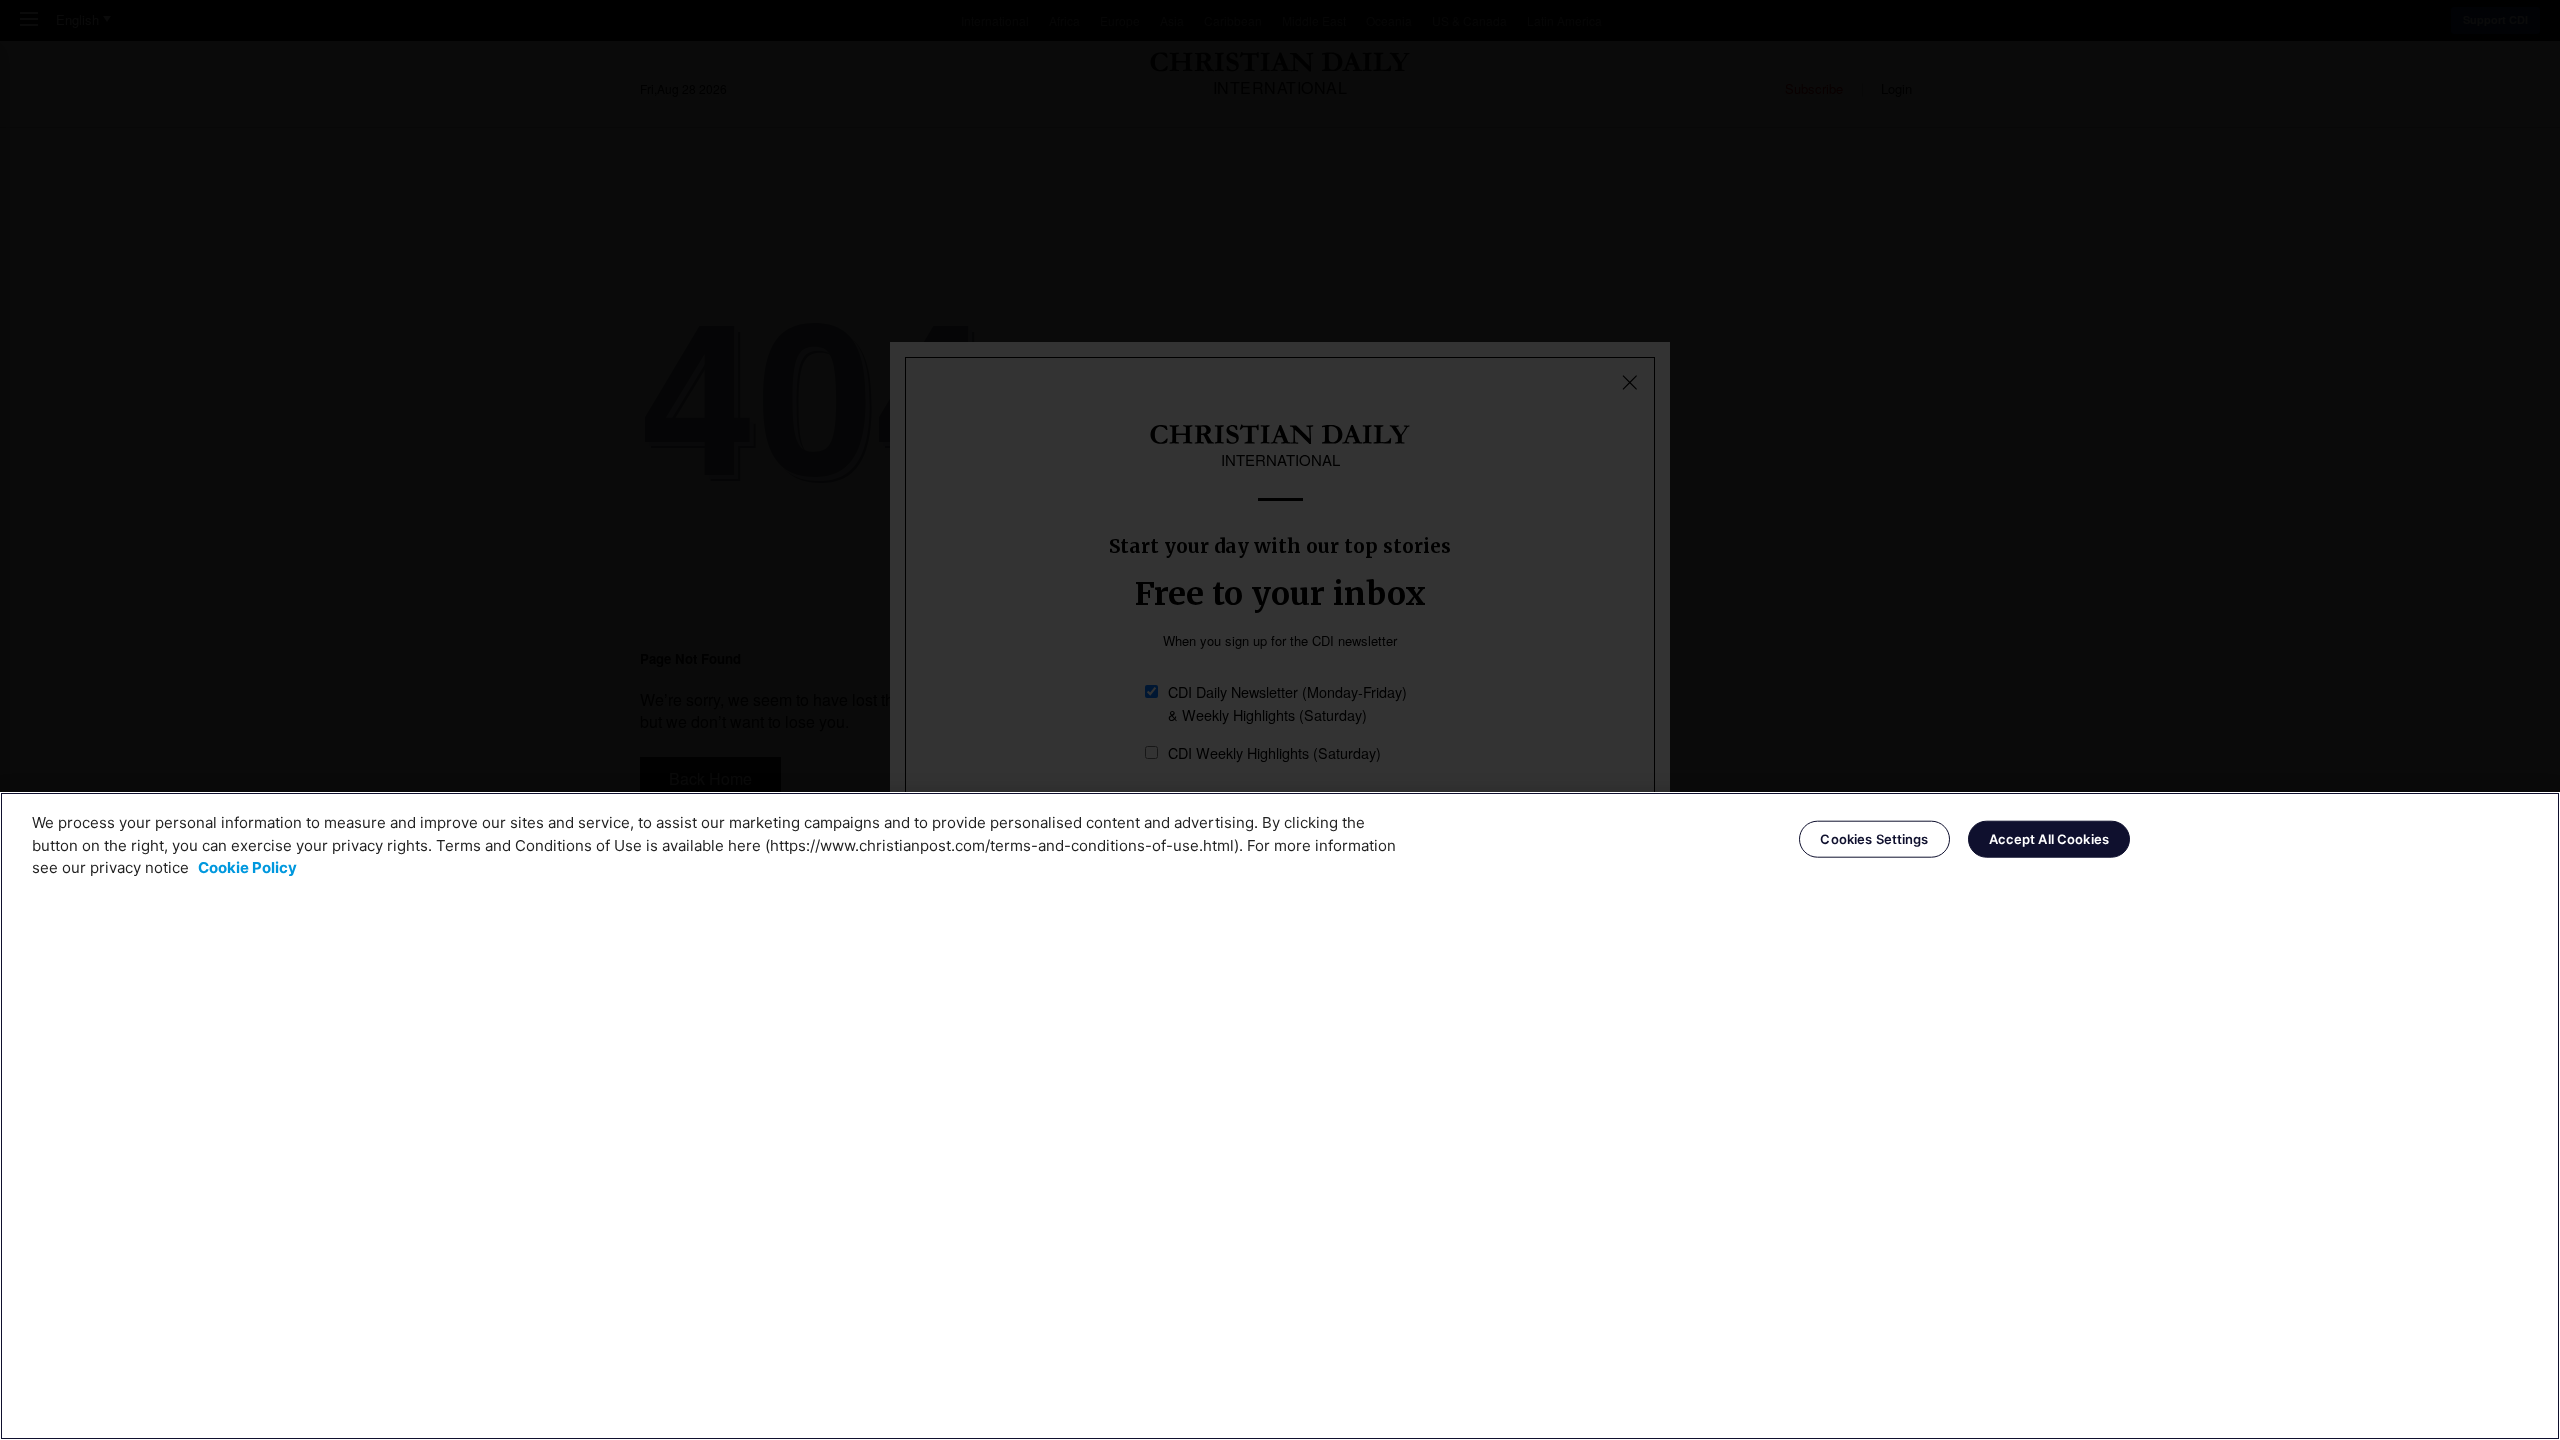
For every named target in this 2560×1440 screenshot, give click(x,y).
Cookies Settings (1874, 838)
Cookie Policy (247, 867)
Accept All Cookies (2049, 838)
